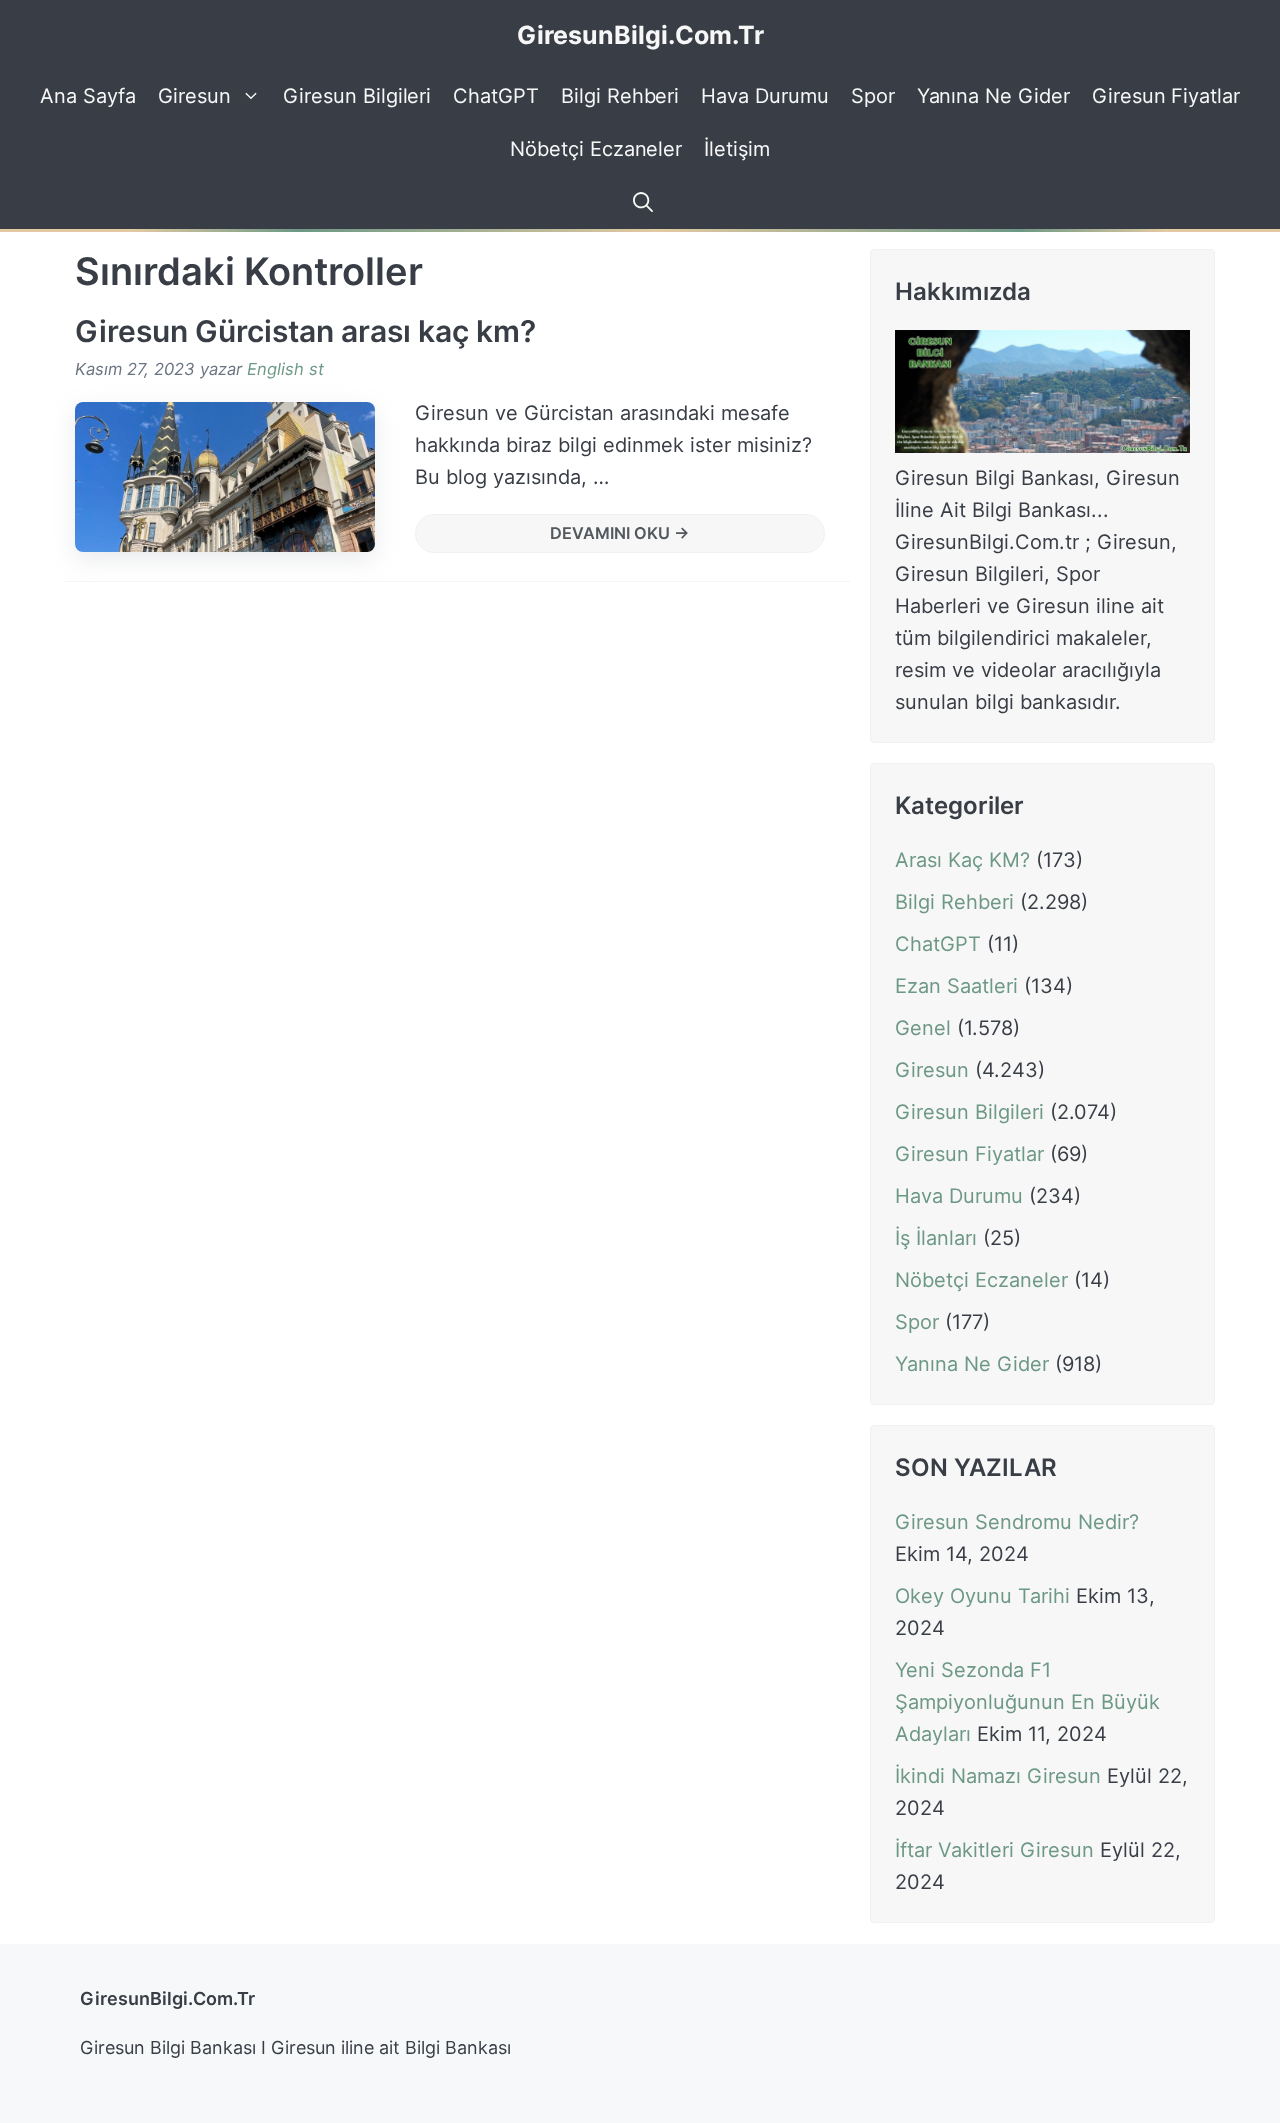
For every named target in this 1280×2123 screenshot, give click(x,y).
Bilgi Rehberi (620, 96)
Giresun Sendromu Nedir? (1017, 1523)
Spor (873, 96)
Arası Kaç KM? (962, 860)
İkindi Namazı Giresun (998, 1777)
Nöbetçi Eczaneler (596, 149)
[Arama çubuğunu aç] (640, 202)
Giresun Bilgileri (357, 96)
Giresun (195, 96)
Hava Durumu (764, 96)
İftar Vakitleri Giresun (994, 1851)
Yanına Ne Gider (993, 96)
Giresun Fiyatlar (1166, 96)
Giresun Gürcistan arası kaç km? (305, 331)
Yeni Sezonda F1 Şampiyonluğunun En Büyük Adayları (1027, 1703)
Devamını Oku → (620, 533)
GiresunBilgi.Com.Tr (640, 35)
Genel (923, 1028)
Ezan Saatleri (956, 986)
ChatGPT (496, 96)
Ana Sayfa (88, 96)
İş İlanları (936, 1238)
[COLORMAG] (1042, 446)
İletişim (737, 149)
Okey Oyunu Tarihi (982, 1597)
